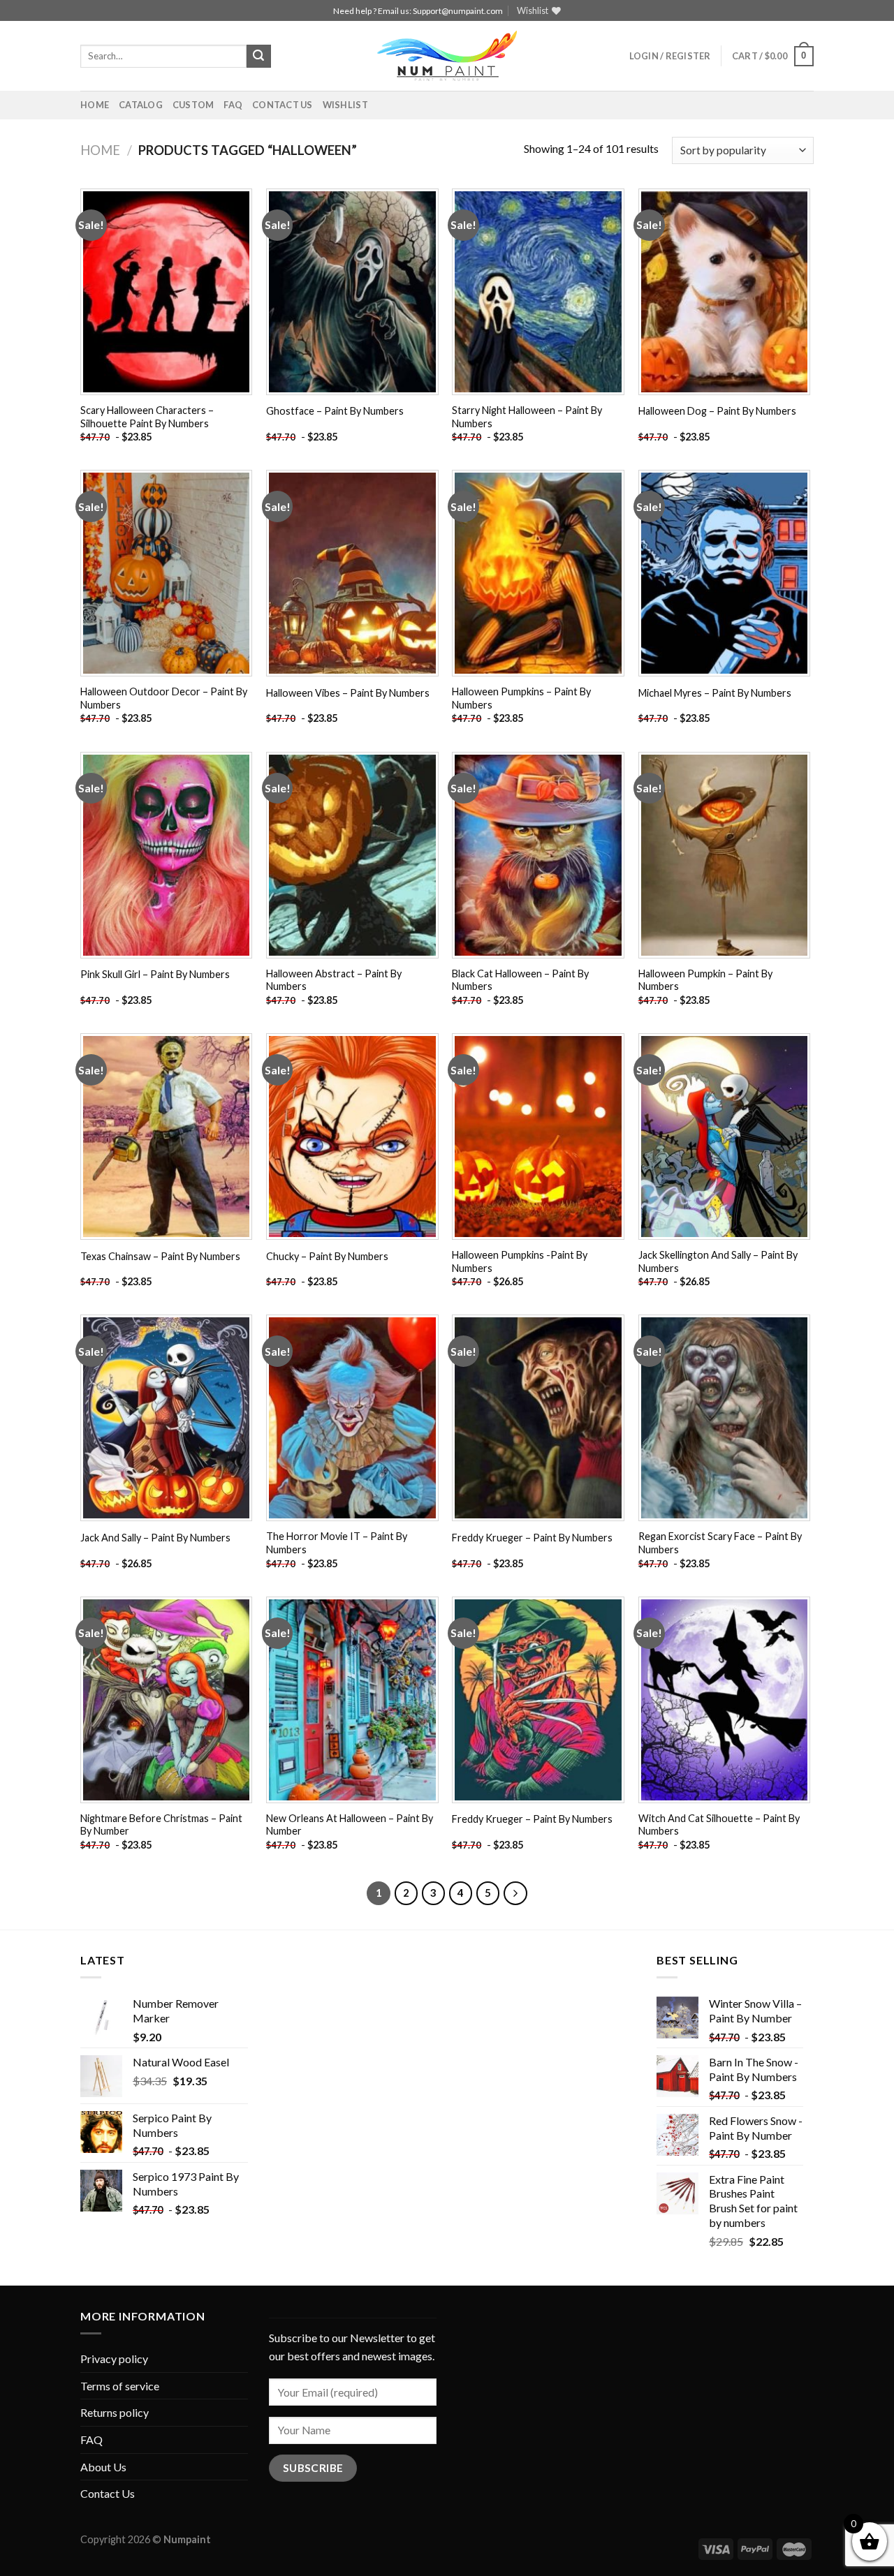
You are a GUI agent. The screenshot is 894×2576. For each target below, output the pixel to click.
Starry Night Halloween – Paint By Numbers (527, 417)
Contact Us (283, 105)
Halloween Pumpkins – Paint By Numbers (521, 698)
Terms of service (120, 2386)
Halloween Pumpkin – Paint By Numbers (705, 980)
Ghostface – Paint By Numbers (335, 411)
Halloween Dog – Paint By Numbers (717, 411)
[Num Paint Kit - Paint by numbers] (447, 56)
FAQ (233, 105)
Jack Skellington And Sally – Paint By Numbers (718, 1261)
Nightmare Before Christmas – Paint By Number (161, 1825)
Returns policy (115, 2412)
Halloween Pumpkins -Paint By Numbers (520, 1261)
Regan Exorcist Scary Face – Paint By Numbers (720, 1543)
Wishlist (345, 105)
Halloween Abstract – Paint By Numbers (334, 980)
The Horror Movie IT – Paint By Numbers (337, 1543)
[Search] (258, 57)
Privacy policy (114, 2359)
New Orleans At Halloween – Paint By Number (350, 1825)
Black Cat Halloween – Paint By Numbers (520, 980)
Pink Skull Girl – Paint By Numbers (155, 974)
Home (95, 105)
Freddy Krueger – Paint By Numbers (532, 1538)
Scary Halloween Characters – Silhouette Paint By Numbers (147, 417)
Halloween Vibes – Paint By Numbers (348, 693)
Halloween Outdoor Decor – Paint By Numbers (164, 698)
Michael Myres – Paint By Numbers (715, 693)
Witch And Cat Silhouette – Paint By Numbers (719, 1825)
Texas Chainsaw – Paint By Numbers (160, 1256)
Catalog (141, 105)
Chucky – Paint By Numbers (327, 1256)
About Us (103, 2467)
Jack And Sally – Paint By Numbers (155, 1538)
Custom (193, 105)
